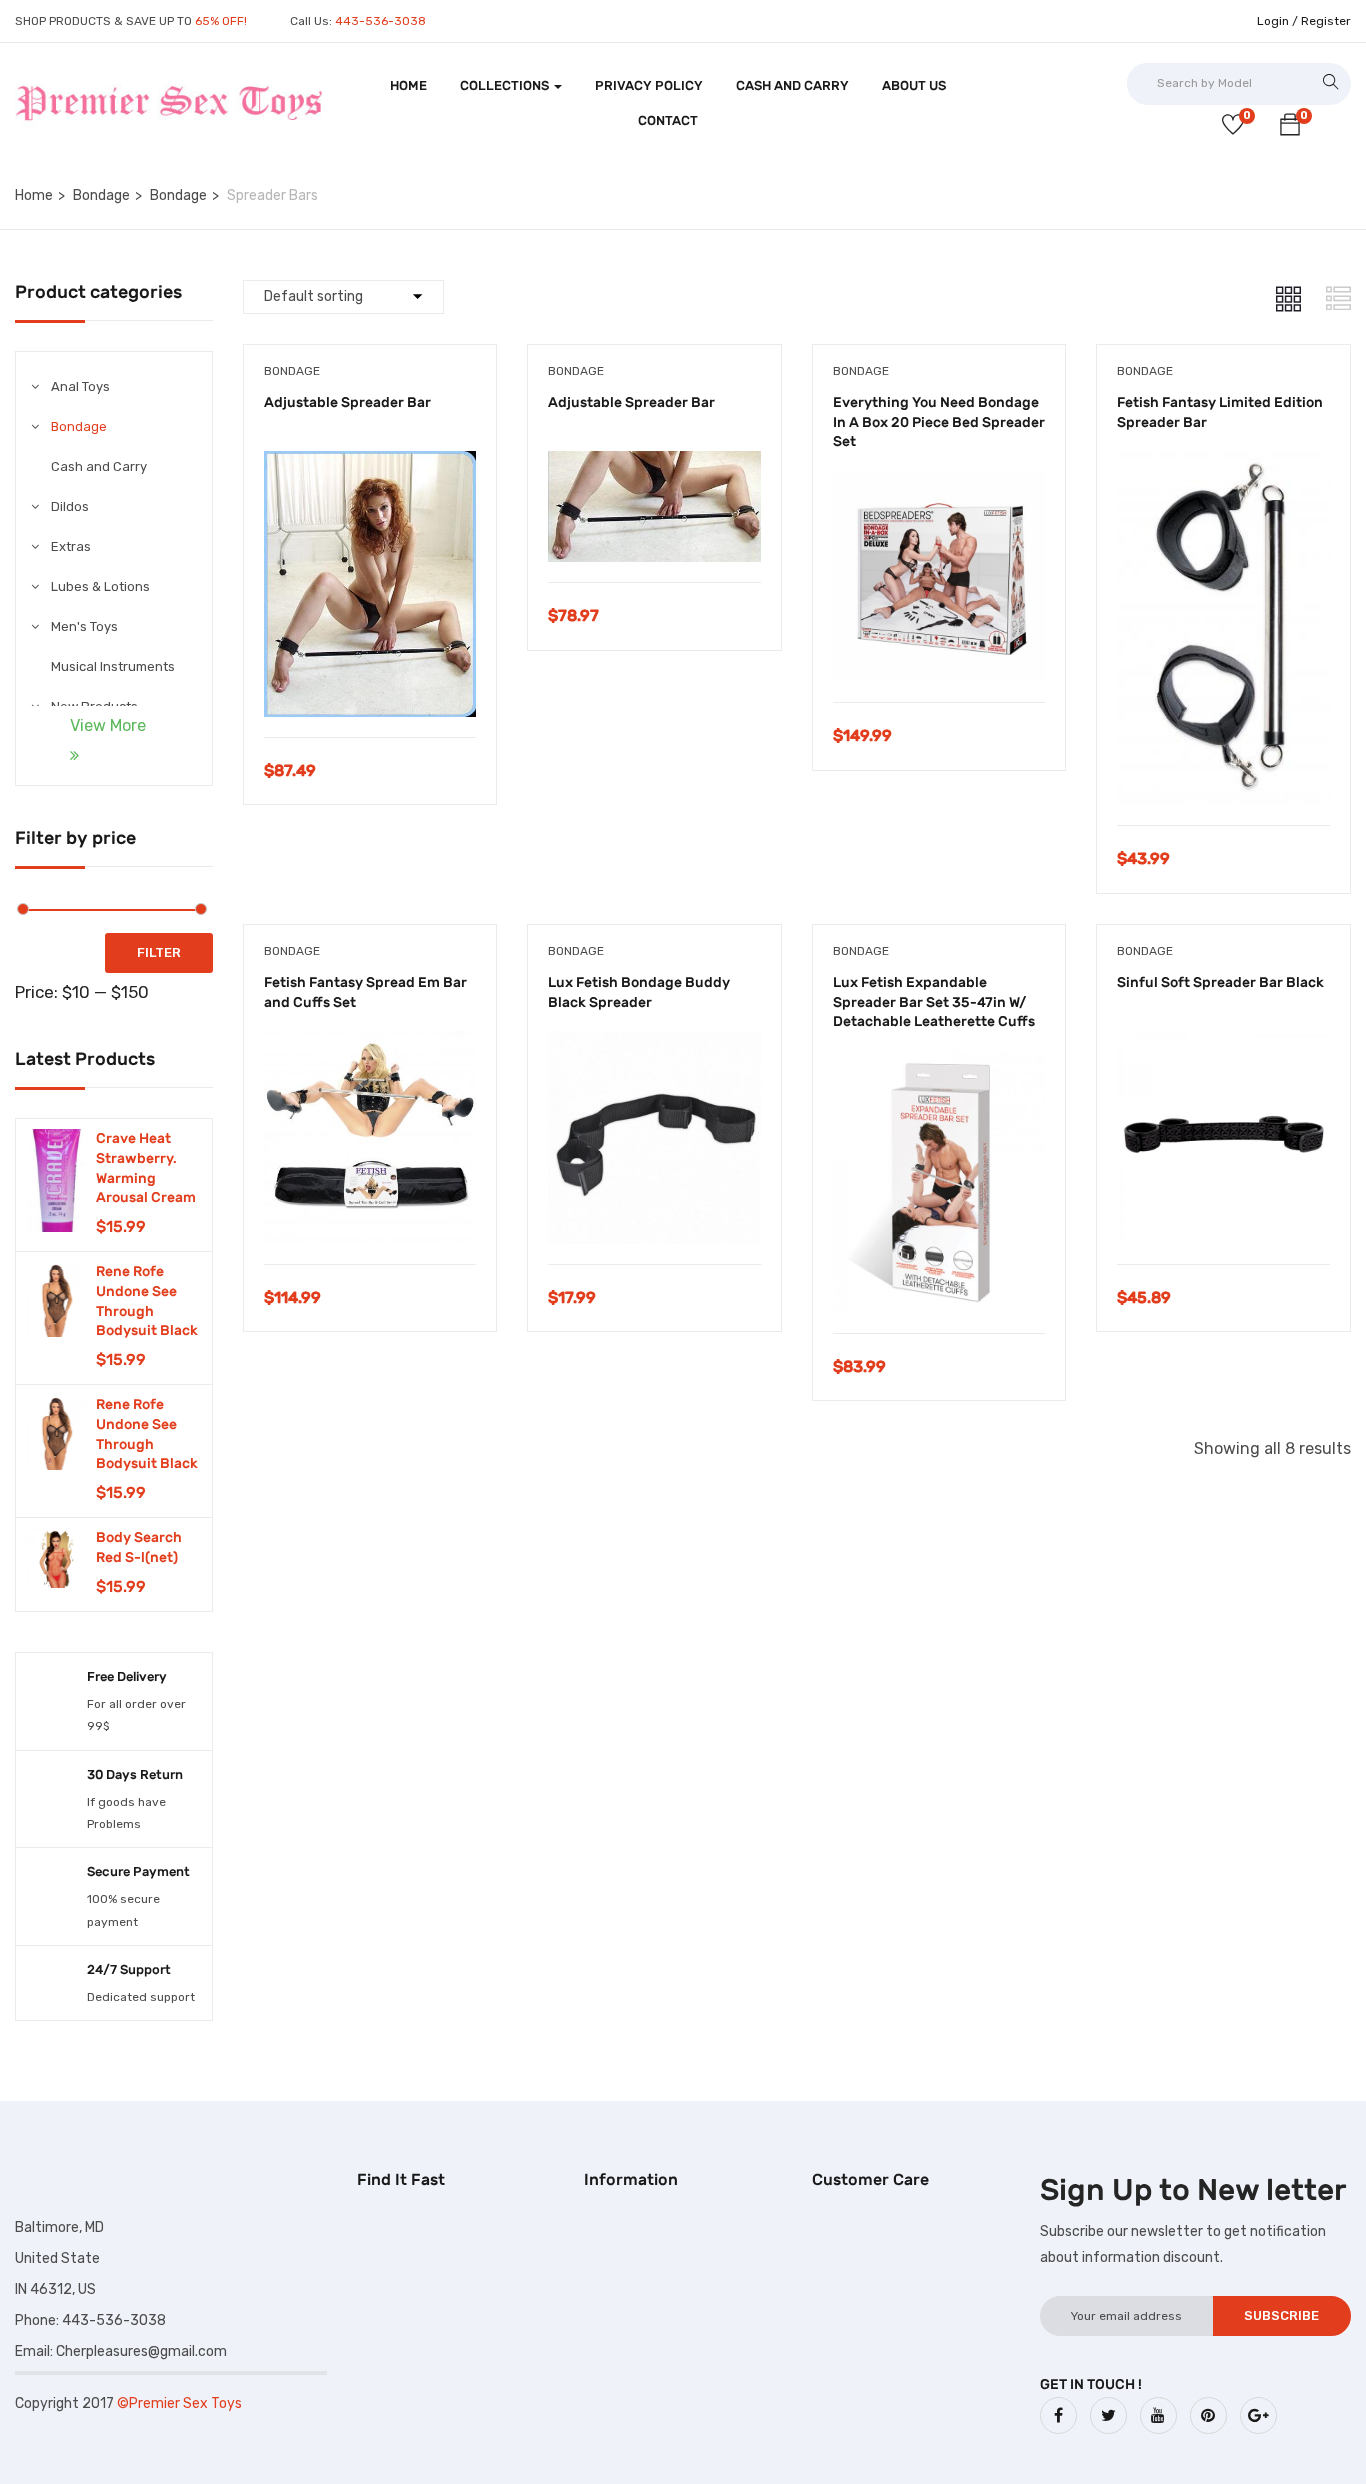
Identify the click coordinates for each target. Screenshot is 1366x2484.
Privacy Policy (649, 85)
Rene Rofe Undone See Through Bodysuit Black (147, 1301)
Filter (159, 952)
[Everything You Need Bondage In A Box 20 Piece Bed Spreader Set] (939, 484)
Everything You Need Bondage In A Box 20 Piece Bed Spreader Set (939, 422)
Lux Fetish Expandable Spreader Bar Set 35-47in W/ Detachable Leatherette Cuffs (934, 1002)
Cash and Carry (792, 85)
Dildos (70, 506)
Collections (506, 85)
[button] (1290, 128)
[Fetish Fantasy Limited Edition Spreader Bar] (1223, 465)
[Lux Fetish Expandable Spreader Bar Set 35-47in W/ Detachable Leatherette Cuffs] (939, 1064)
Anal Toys (80, 386)
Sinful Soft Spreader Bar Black (1220, 982)
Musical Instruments (113, 666)
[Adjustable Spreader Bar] (370, 465)
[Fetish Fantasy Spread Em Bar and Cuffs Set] (370, 1045)
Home (408, 85)
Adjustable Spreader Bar (347, 402)
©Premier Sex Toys (179, 2403)
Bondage (101, 195)
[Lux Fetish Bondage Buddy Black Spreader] (654, 1045)
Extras (71, 546)
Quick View (369, 686)
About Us (914, 85)
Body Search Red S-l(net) (139, 1547)
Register (1326, 21)
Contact (668, 120)
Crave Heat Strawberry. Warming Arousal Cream (146, 1168)
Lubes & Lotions (100, 586)
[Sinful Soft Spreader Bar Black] (1223, 1045)
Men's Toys (84, 626)
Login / (1277, 21)
